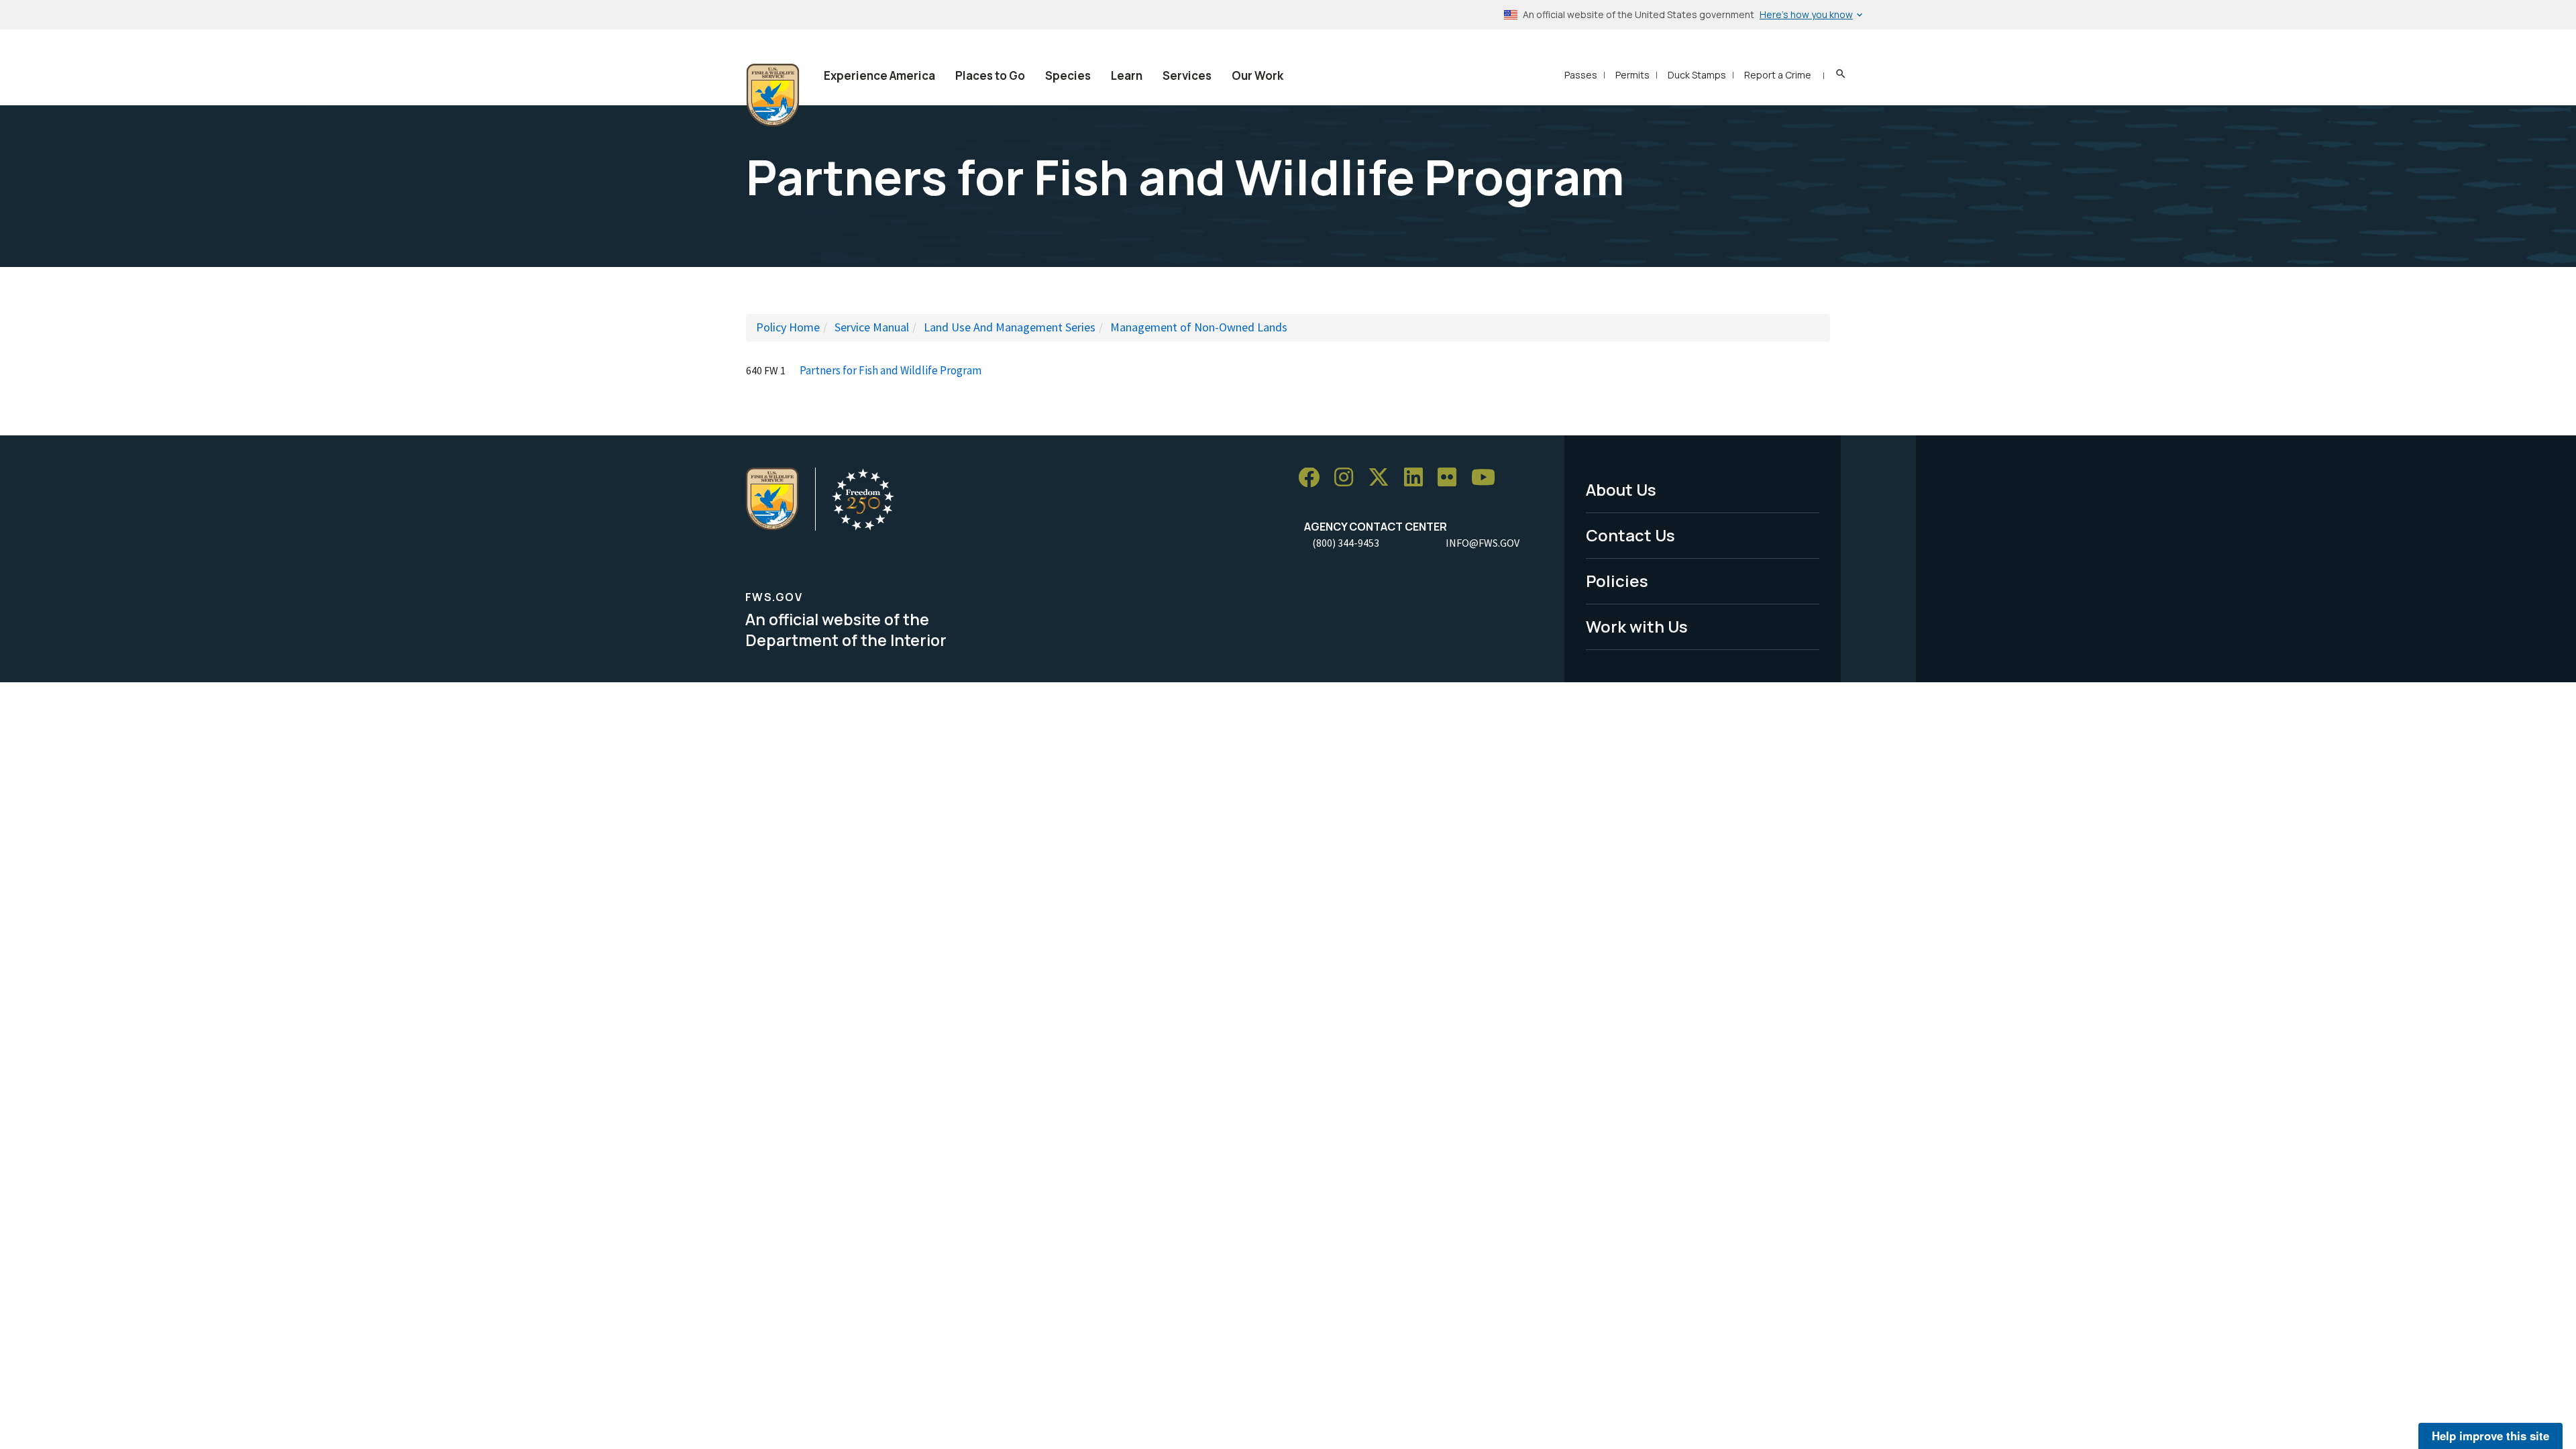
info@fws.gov (1483, 543)
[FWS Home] (773, 95)
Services (1187, 75)
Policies (1617, 581)
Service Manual (872, 327)
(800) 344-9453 (1346, 543)
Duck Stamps (1697, 75)
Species (1068, 75)
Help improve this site (2490, 1436)
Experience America (879, 75)
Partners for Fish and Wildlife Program (891, 370)
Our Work (1257, 75)
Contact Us (1630, 535)
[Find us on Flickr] (1452, 478)
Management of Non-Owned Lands (1199, 327)
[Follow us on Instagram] (1348, 478)
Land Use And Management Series (1010, 327)
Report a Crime (1778, 75)
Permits (1632, 75)
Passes (1581, 75)
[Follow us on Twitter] (1383, 478)
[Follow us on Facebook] (1313, 478)
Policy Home (788, 327)
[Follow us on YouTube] (1488, 478)
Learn (1127, 75)
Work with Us (1637, 626)
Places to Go (990, 75)
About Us (1621, 489)
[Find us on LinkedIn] (1418, 478)
